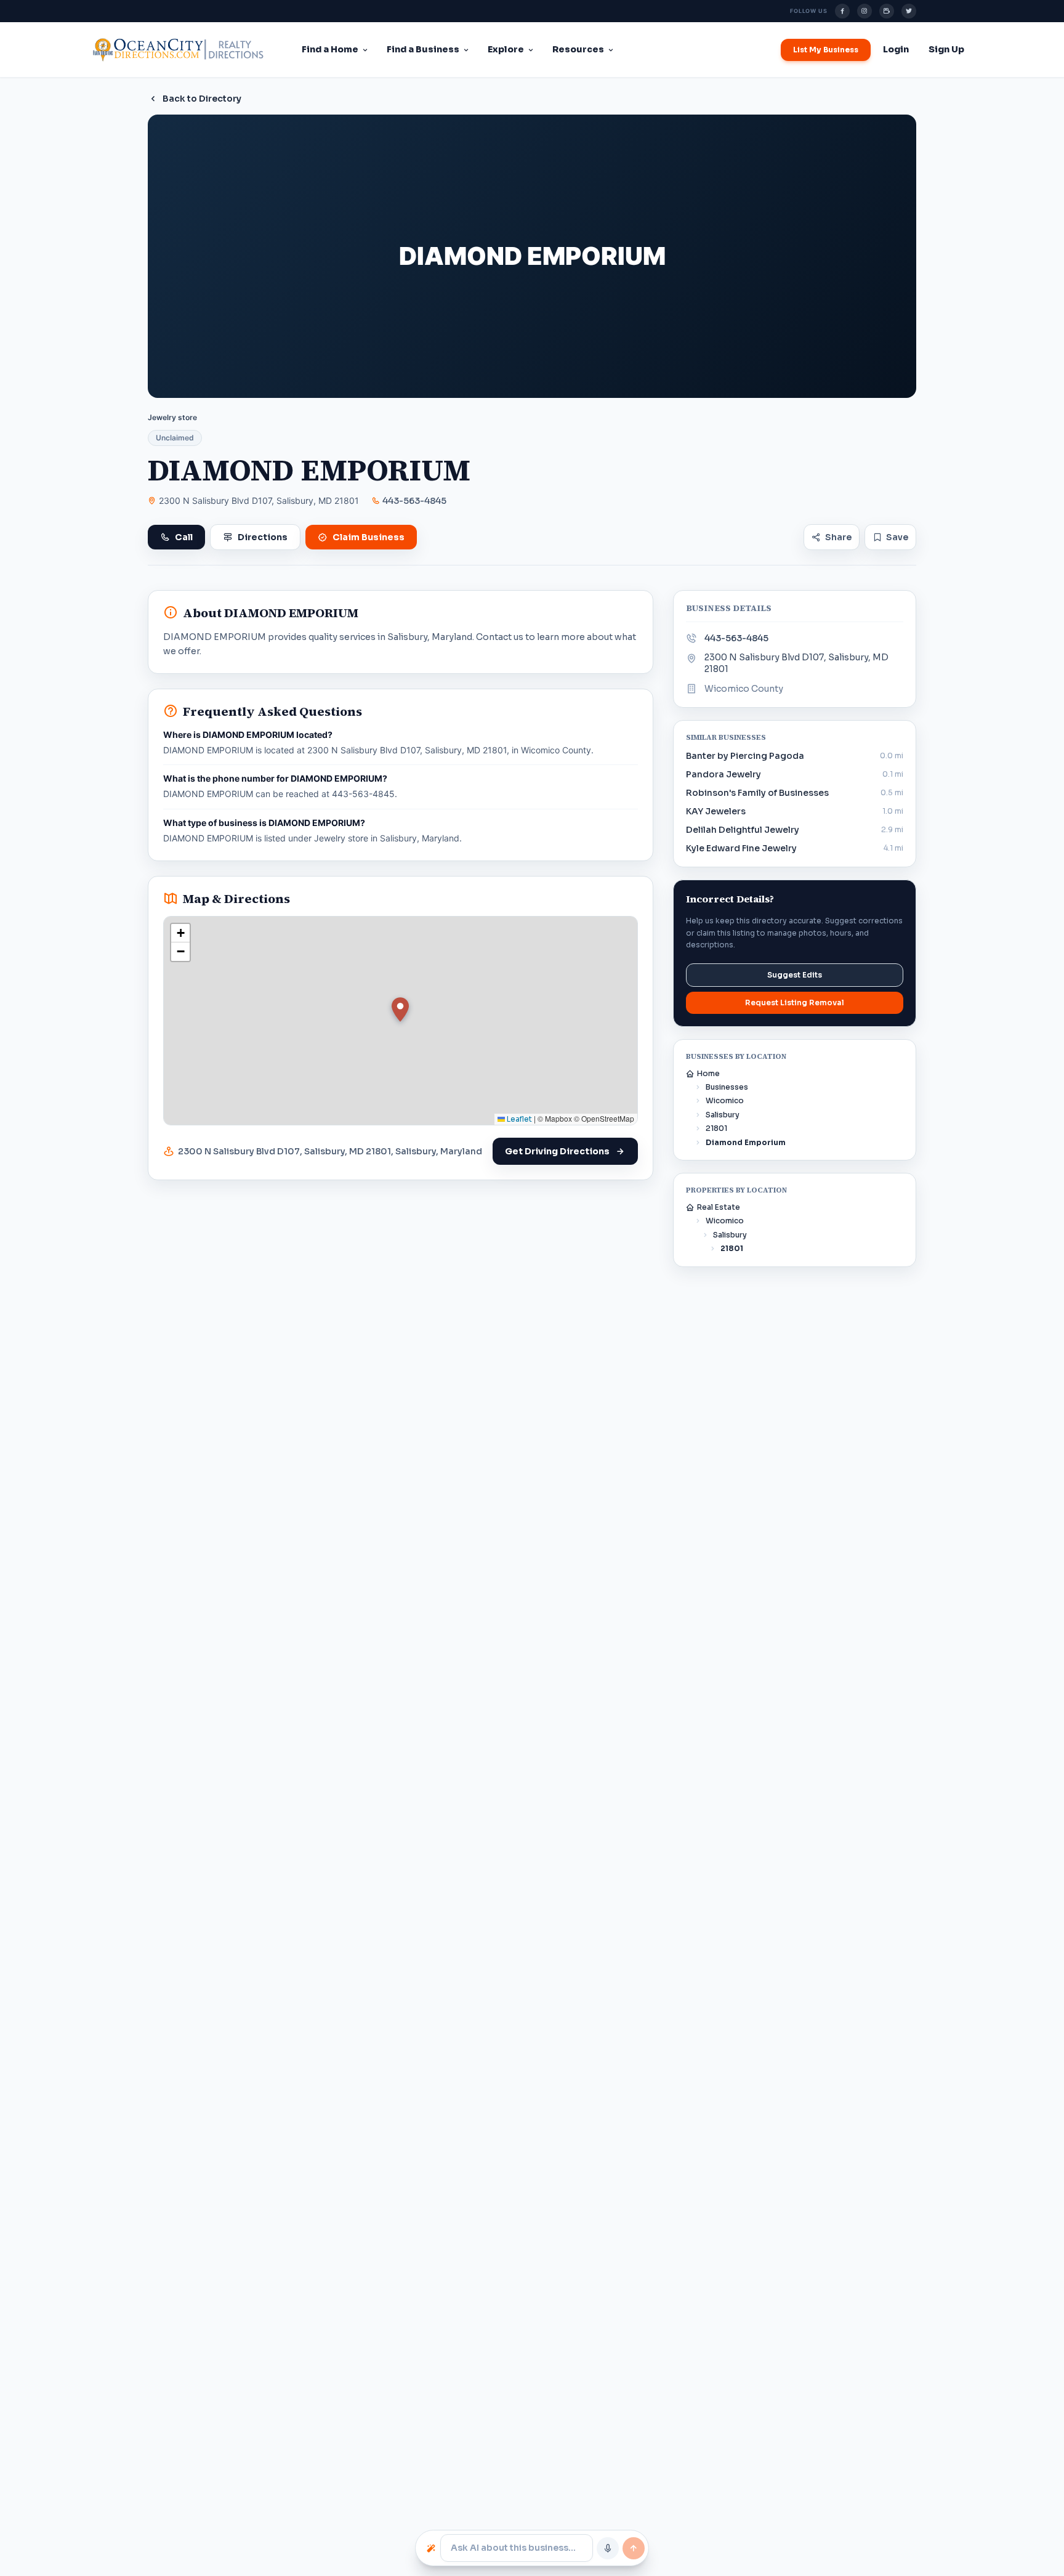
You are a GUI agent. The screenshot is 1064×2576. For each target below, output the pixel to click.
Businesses (727, 1087)
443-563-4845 (414, 501)
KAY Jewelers (716, 811)
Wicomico (725, 1100)
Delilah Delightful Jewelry (743, 830)
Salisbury (723, 1115)
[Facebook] (842, 11)
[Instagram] (864, 11)
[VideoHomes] (887, 11)
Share (838, 537)
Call (184, 537)
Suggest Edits (795, 975)
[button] (400, 1010)
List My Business (826, 50)
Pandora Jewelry (723, 774)
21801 (716, 1128)
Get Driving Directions (557, 1151)
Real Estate (719, 1207)
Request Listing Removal (795, 1002)
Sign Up (946, 49)
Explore (506, 49)
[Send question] (634, 2548)
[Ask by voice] (608, 2548)
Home (708, 1073)
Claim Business (369, 537)
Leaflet (518, 1119)
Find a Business (423, 49)
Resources (578, 49)
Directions (263, 537)
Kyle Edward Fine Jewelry (741, 848)
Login (896, 49)
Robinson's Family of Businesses (757, 793)
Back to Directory (202, 99)
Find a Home (330, 49)
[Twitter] (909, 11)
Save (897, 537)
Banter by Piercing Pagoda (745, 756)
